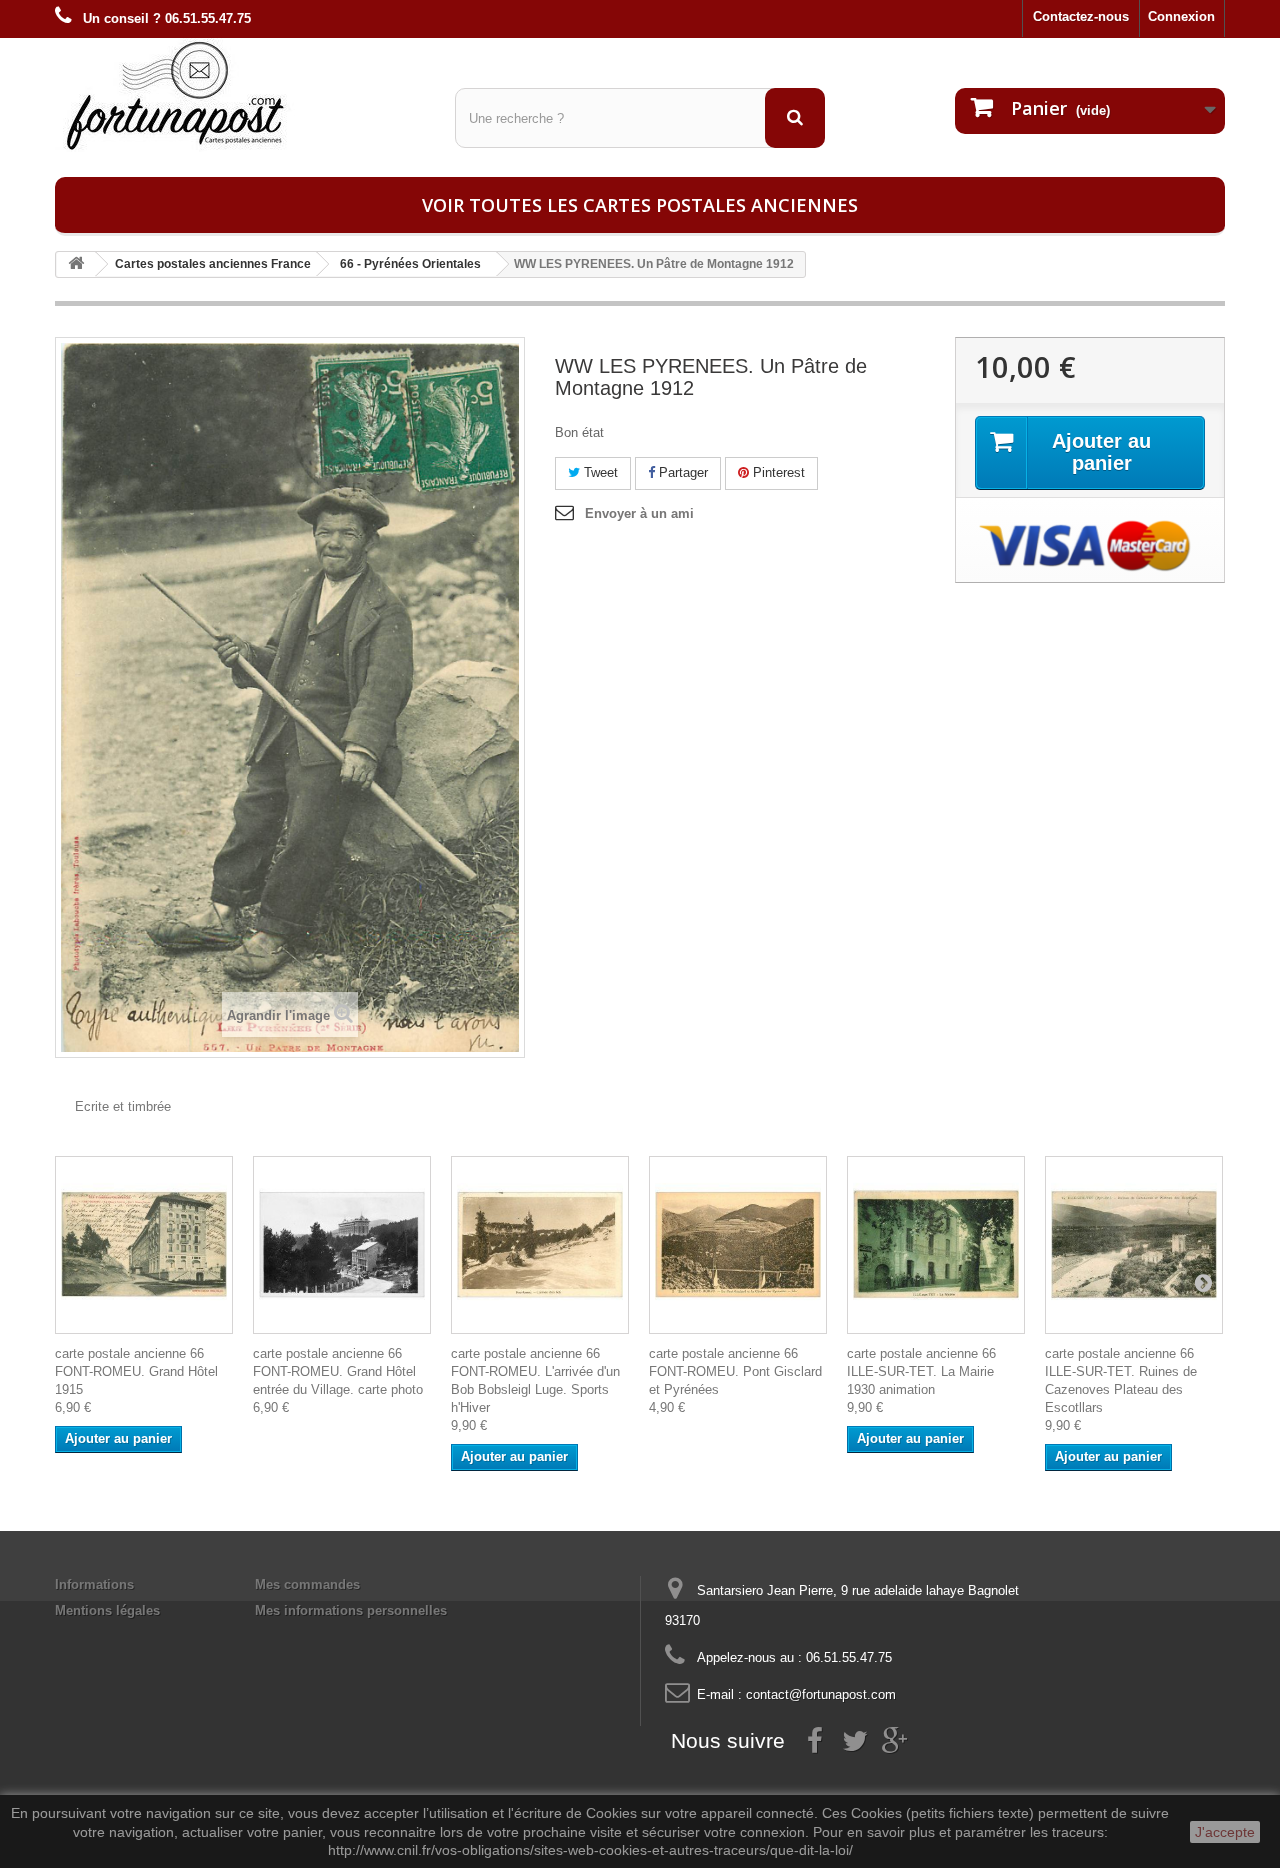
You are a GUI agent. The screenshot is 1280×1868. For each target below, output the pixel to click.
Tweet (599, 472)
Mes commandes (307, 1584)
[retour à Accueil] (76, 264)
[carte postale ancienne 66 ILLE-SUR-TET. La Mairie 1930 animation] (936, 1245)
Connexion (1181, 16)
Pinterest (777, 472)
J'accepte (1225, 1832)
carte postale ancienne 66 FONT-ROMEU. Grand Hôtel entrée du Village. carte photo (338, 1371)
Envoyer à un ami (639, 513)
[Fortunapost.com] (240, 95)
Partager (681, 472)
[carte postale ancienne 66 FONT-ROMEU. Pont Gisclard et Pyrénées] (738, 1245)
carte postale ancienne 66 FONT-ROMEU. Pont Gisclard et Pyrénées (735, 1371)
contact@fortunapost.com (821, 1694)
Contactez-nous (1081, 16)
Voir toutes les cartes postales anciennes (640, 205)
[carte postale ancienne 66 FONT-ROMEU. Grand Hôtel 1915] (144, 1245)
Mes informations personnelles (351, 1610)
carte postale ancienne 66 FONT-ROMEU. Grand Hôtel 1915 (136, 1371)
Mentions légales (107, 1610)
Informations (94, 1584)
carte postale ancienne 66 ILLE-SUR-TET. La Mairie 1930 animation (921, 1371)
